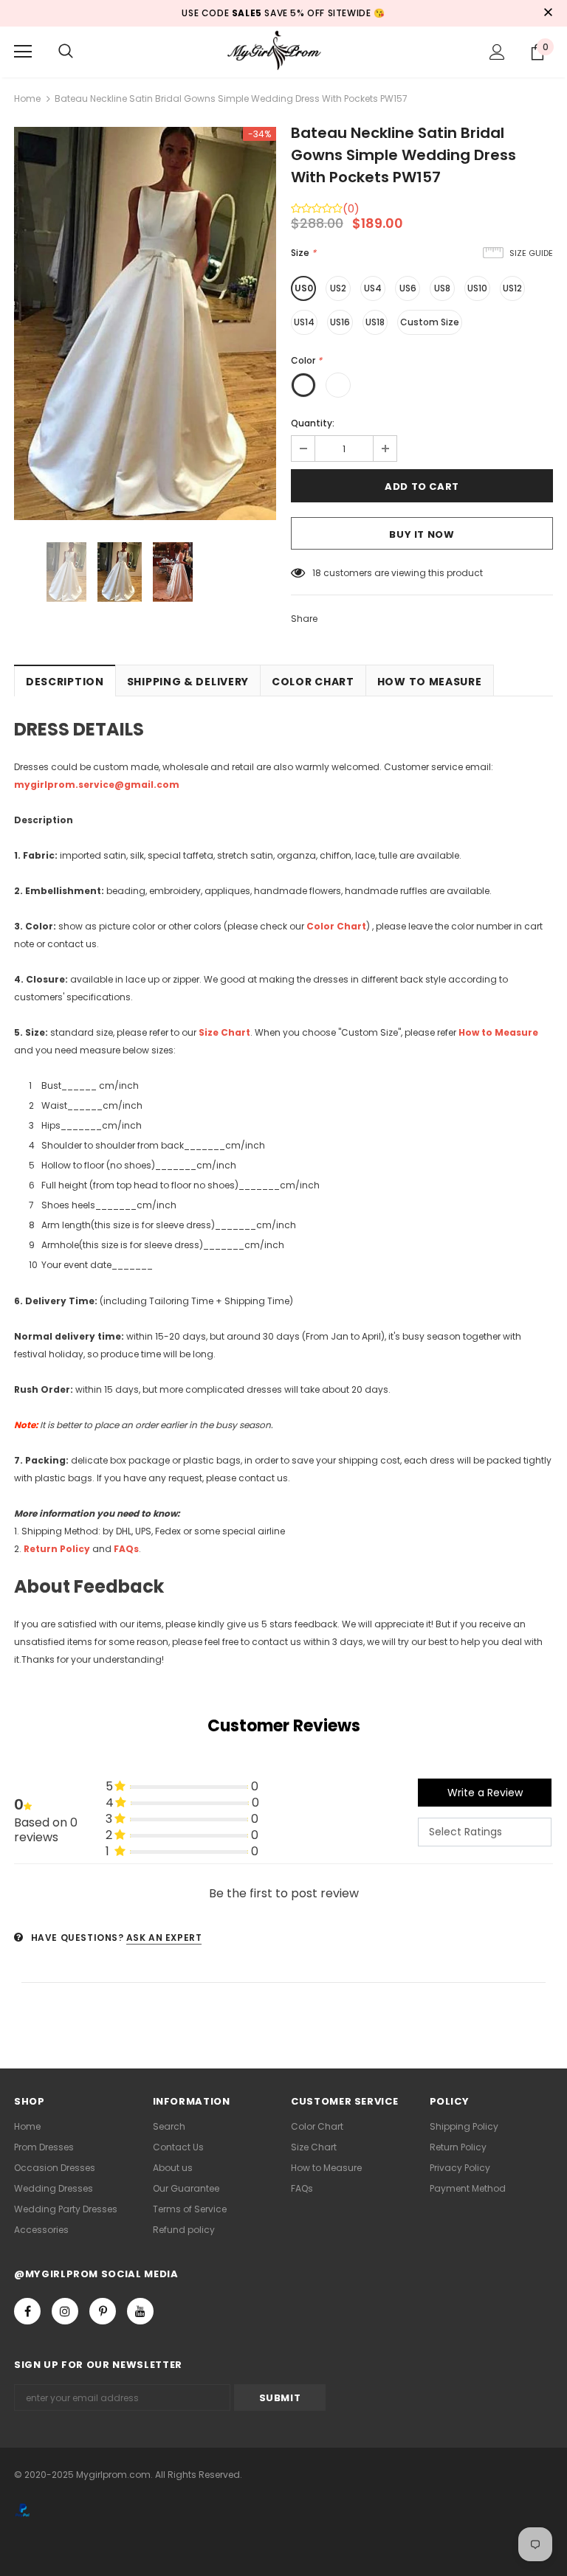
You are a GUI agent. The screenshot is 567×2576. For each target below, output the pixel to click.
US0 (304, 288)
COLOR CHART (313, 682)
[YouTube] (140, 2311)
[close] (548, 13)
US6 (408, 288)
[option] (145, 323)
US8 (442, 288)
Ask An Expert (164, 1938)
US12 (512, 288)
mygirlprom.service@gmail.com (97, 785)
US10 (477, 288)
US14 (304, 322)
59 (318, 573)
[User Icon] (497, 52)
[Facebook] (27, 2311)
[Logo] (283, 51)
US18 (375, 322)
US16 (340, 322)
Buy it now (422, 534)
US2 (338, 288)
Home (27, 98)
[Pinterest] (103, 2311)
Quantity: (313, 423)
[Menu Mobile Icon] (23, 52)
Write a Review (485, 1793)
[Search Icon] (66, 52)
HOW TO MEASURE (430, 682)
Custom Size (430, 322)
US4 (373, 288)
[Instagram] (65, 2311)
